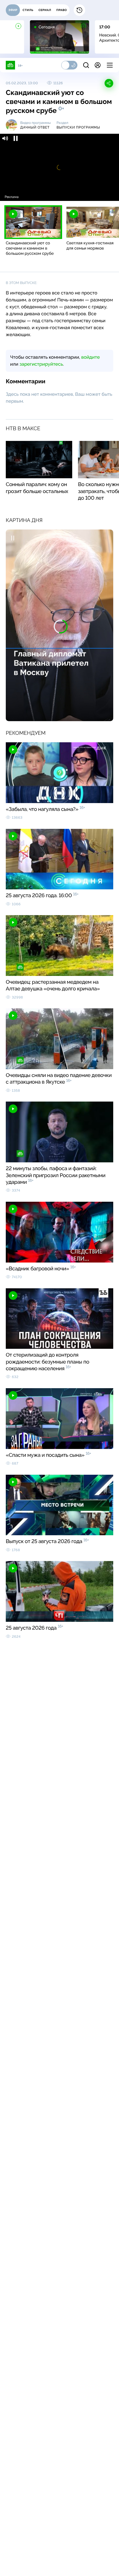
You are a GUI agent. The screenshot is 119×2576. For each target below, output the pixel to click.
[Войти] (98, 65)
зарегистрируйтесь (41, 364)
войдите (90, 357)
